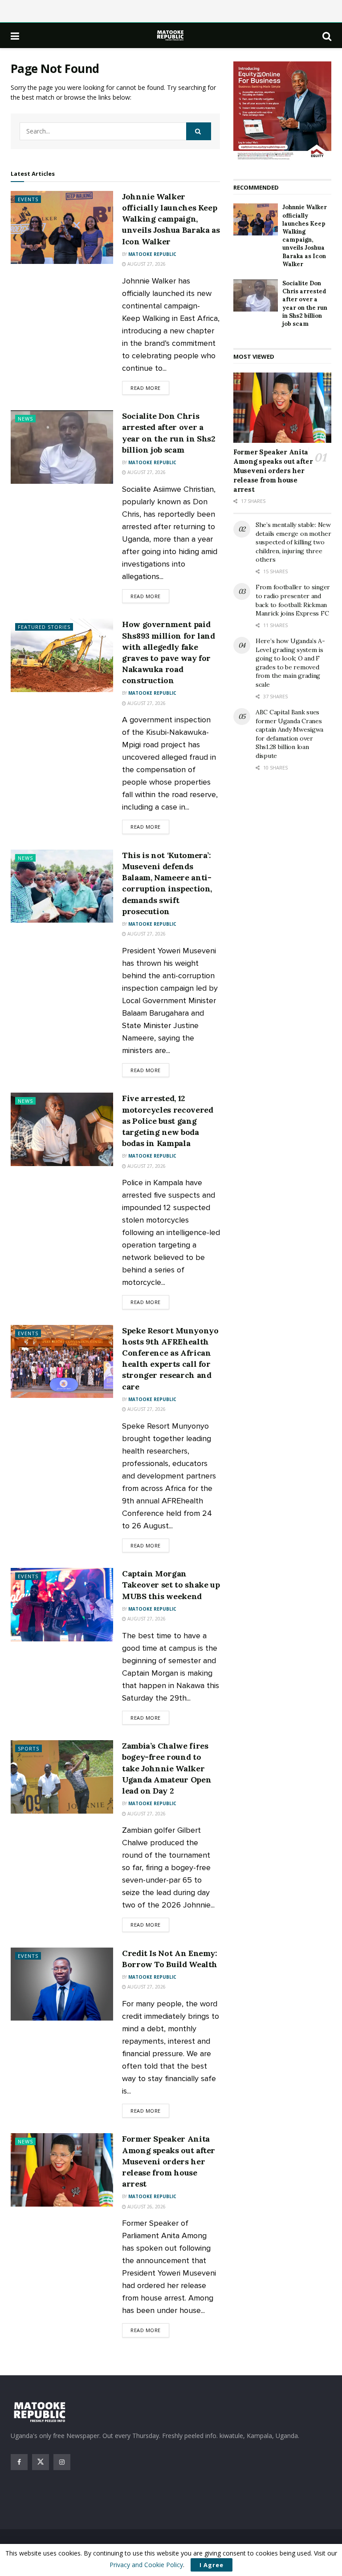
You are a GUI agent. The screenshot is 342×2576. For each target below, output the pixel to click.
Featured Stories (44, 627)
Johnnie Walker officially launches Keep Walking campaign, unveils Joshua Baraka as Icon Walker (171, 219)
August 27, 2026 (146, 264)
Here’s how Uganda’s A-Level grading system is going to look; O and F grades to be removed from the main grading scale (290, 663)
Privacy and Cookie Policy (146, 2565)
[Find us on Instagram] (62, 2462)
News (25, 419)
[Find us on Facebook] (19, 2462)
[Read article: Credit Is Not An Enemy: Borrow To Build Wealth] (62, 1984)
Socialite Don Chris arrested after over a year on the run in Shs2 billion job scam (305, 304)
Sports (28, 1748)
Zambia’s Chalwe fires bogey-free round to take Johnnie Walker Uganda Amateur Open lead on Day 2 (167, 1768)
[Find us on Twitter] (41, 2462)
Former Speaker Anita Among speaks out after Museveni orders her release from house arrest (169, 2161)
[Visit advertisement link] (282, 111)
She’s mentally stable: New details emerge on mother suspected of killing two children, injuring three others (293, 542)
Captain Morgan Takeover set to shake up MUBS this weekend (171, 1585)
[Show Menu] (15, 36)
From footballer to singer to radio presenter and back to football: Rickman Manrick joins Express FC (293, 600)
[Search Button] (327, 36)
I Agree (212, 2565)
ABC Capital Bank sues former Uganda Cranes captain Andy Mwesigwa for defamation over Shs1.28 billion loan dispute (289, 734)
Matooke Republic (152, 254)
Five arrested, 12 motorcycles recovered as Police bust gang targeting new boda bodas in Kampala (167, 1121)
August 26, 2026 (146, 2207)
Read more (150, 388)
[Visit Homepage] (171, 35)
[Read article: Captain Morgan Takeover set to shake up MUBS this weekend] (62, 1604)
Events (28, 199)
